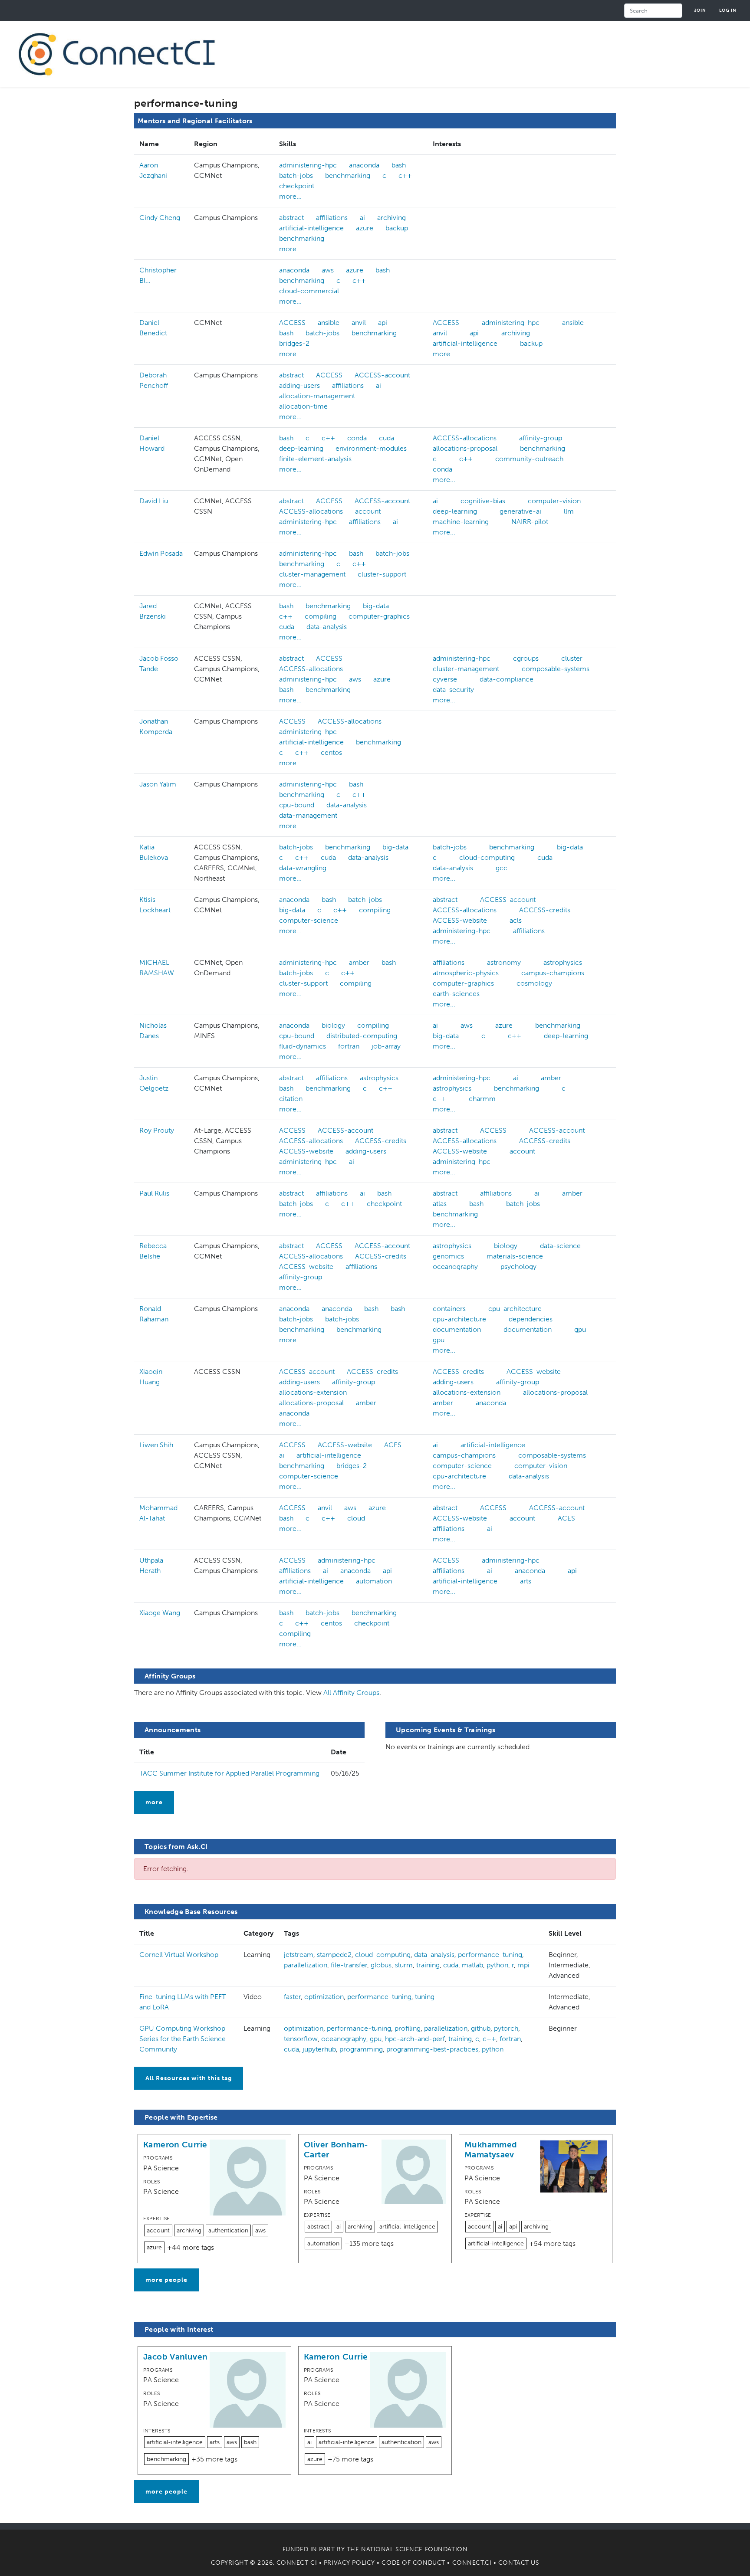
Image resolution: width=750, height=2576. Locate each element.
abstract (291, 218)
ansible (329, 323)
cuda (387, 438)
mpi (523, 1965)
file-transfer (349, 1965)
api (383, 323)
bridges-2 (294, 343)
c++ (405, 175)
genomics (448, 1256)
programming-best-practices (432, 2049)
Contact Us (519, 2563)
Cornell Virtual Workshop (179, 1955)
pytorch (506, 2028)
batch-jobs (296, 175)
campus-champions (553, 973)
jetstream (299, 1955)
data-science (560, 1246)
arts (526, 1581)
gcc (502, 868)
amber (359, 962)
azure (365, 228)
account (368, 511)
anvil (359, 323)
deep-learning (301, 448)
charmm (482, 1099)
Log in (728, 10)
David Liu (154, 501)
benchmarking (348, 175)
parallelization (306, 1965)
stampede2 (334, 1955)
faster (292, 1997)
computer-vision (554, 501)
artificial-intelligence (311, 228)
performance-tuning (490, 1955)
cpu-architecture (515, 1309)
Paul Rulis (154, 1193)
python (497, 1965)
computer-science (309, 920)
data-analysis (327, 627)
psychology (518, 1267)
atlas (440, 1204)
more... (290, 196)
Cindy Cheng (160, 218)
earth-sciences (456, 994)
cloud (356, 1518)
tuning (425, 1997)
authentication (228, 2230)
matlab (472, 1965)
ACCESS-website (460, 920)
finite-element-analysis (315, 459)
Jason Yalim (158, 784)
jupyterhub (319, 2049)
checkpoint (297, 186)
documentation (457, 1329)
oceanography (455, 1267)
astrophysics (563, 962)
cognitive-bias (483, 501)
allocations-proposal (465, 448)
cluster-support (382, 574)
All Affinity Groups (351, 1693)
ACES (393, 1445)
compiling (321, 616)
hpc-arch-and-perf (415, 2039)
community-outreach (529, 459)
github (481, 2028)
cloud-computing (487, 857)
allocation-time (303, 406)
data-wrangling (303, 868)
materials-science (515, 1256)
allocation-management (317, 396)
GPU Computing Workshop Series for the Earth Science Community (183, 2039)
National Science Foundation (414, 2549)
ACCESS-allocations (465, 438)
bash (399, 165)
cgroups (526, 658)
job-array (386, 1046)
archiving (391, 218)
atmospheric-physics (466, 973)
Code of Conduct (413, 2563)
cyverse (445, 679)
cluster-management (312, 574)
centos (331, 752)
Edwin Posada (161, 553)
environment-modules (371, 448)
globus (381, 1965)
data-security (453, 690)
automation (374, 1581)
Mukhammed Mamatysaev (491, 2150)
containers (449, 1309)
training (428, 1965)
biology (333, 1025)
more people (166, 2280)
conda (357, 438)
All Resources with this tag (189, 2078)
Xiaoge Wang (160, 1613)
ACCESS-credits (545, 910)
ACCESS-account (382, 375)
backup (397, 228)
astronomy (504, 962)
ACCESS (292, 323)
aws (328, 270)
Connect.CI (472, 2563)
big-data (376, 606)
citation (291, 1099)
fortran (349, 1046)
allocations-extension (313, 1392)
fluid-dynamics (303, 1046)
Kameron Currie (175, 2145)
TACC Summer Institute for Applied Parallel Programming (229, 1773)
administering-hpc (308, 165)
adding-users (299, 385)
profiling (408, 2028)
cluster (572, 658)
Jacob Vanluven (175, 2357)
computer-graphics (379, 616)
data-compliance (507, 679)
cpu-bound (297, 805)
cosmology (534, 983)
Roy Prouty (157, 1130)
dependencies (531, 1319)
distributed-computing (362, 1036)
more (154, 1802)
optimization (324, 1997)
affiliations (332, 218)
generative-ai (520, 511)
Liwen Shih (156, 1445)
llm (569, 511)
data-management (308, 815)
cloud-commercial (309, 291)
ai (362, 218)
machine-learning (461, 522)
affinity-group (541, 438)
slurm (404, 1965)
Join (700, 10)
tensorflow (301, 2039)
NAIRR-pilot (530, 522)
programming (361, 2049)
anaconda (364, 165)
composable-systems (556, 669)
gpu (580, 1329)
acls (516, 920)
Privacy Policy (349, 2563)
